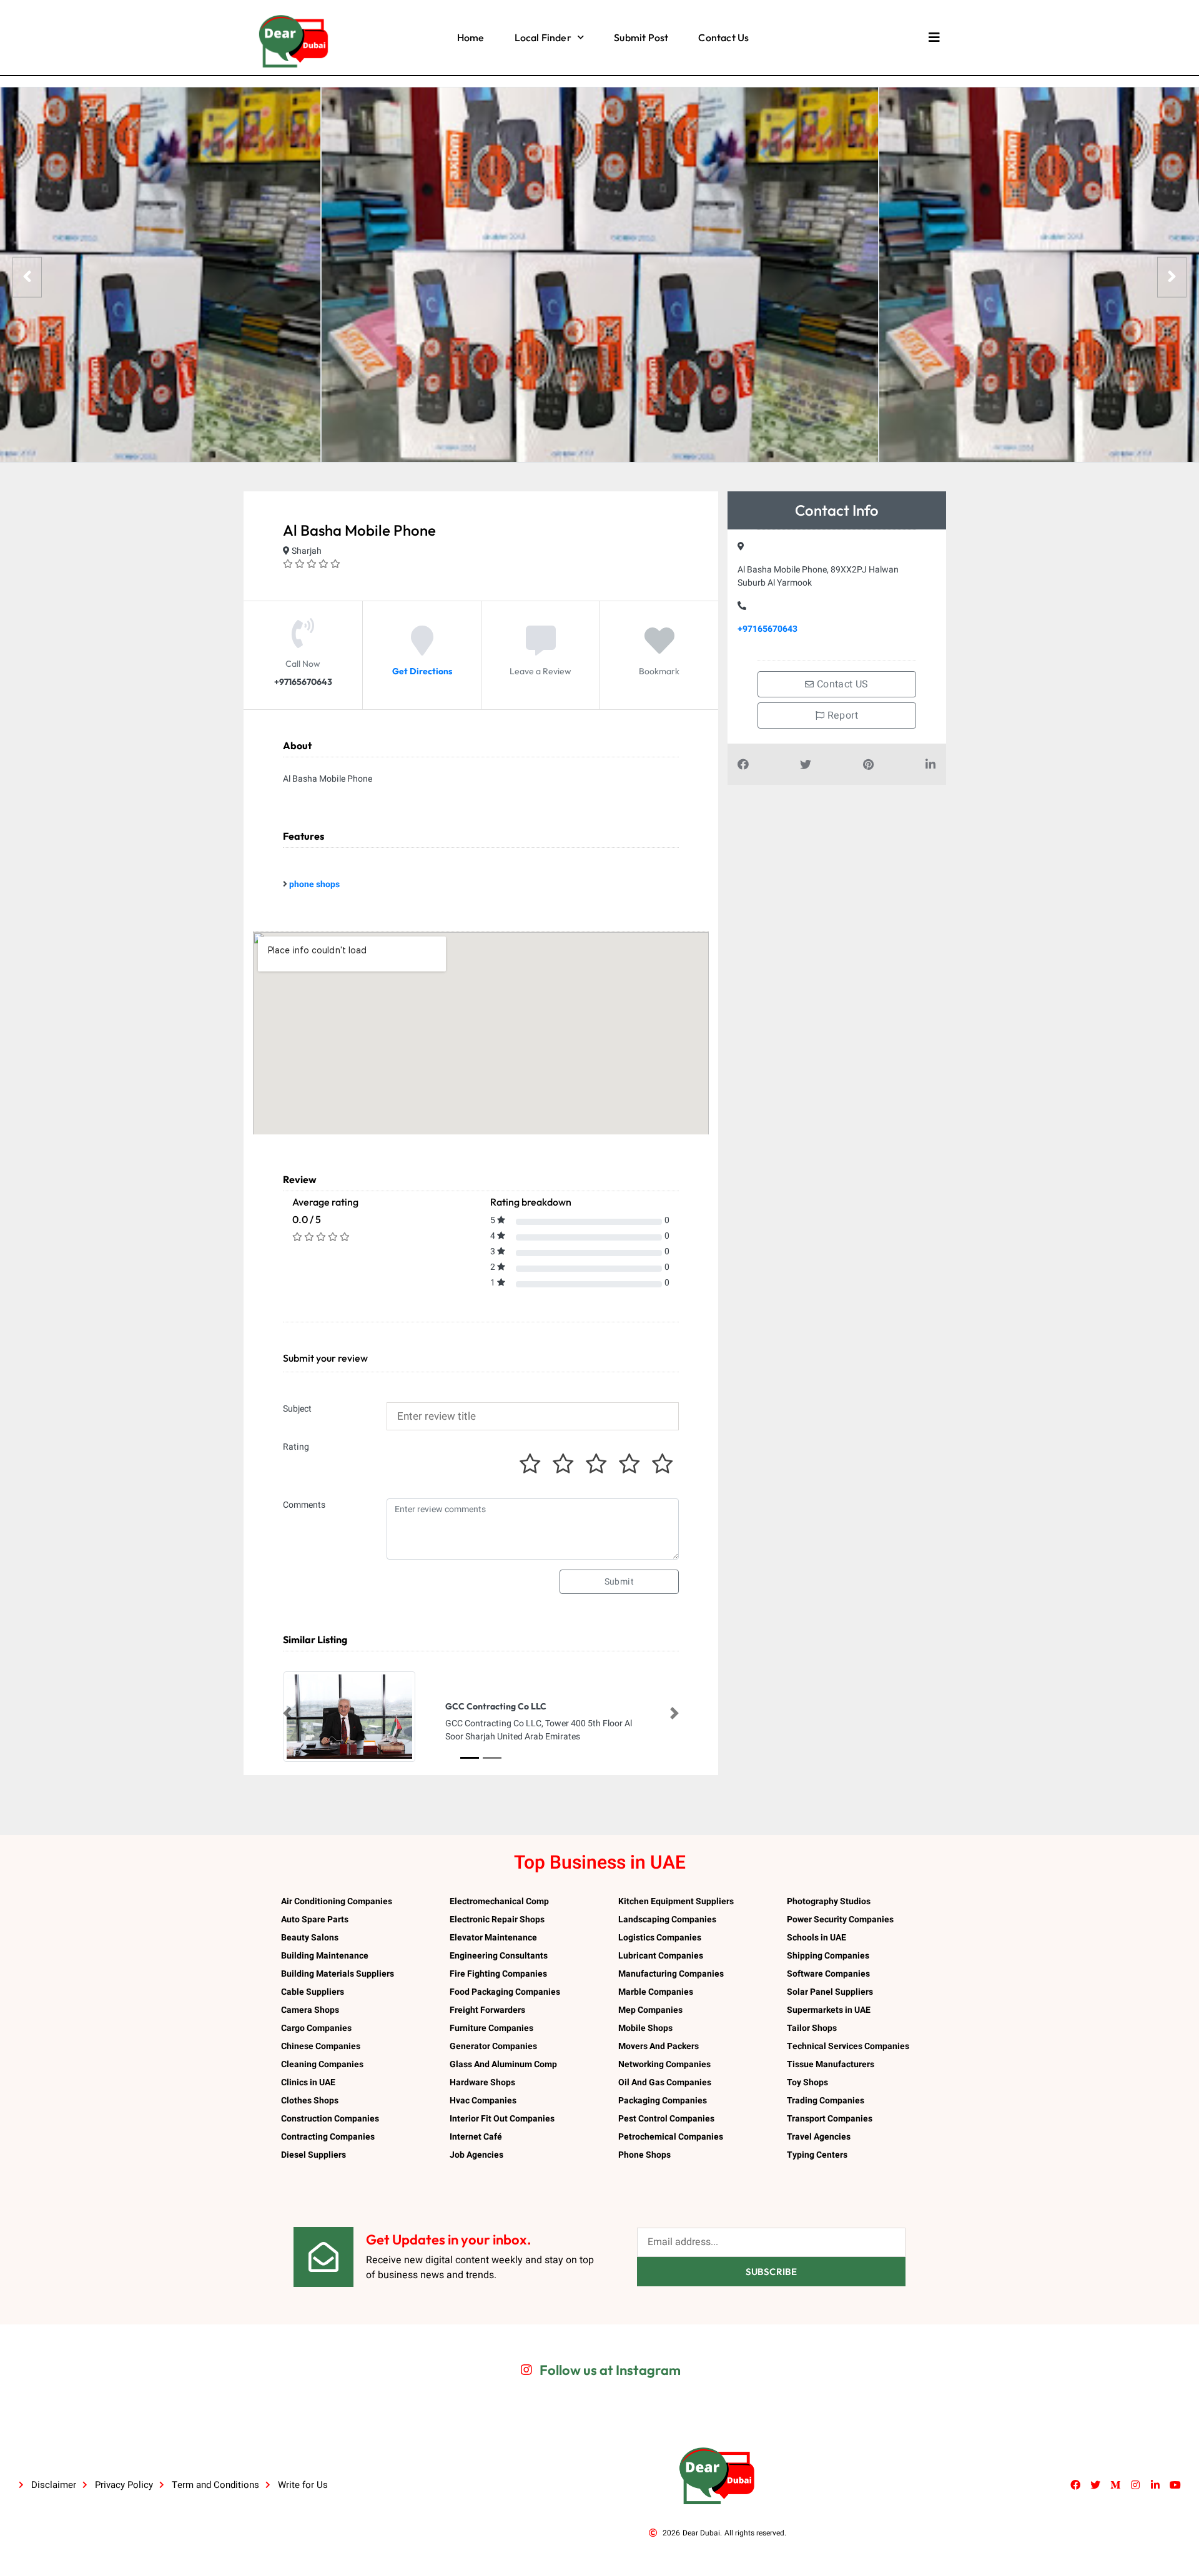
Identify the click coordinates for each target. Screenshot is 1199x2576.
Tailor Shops (812, 2028)
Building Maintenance (325, 1956)
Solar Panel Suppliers (830, 1992)
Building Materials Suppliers (338, 1974)
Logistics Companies (660, 1938)
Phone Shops (644, 2155)
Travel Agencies (819, 2137)
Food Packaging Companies (505, 1992)
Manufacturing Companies (671, 1974)
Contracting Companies (328, 2137)
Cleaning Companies (322, 2064)
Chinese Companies (321, 2046)
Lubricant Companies (661, 1956)
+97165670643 (767, 629)
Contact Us (723, 37)
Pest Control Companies (666, 2119)
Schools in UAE (817, 1938)
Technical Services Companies (848, 2046)
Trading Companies (826, 2101)
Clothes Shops (310, 2101)
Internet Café (476, 2137)
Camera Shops (310, 2010)
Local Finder (543, 37)
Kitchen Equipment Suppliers (676, 1901)
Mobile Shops (645, 2028)
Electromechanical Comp (499, 1901)
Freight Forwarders (487, 2010)
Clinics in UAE (308, 2082)
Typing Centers (817, 2155)
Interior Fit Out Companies (502, 2119)
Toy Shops (807, 2082)
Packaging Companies (663, 2101)
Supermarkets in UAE (829, 2010)
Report (841, 715)
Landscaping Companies (667, 1920)
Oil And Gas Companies (665, 2082)
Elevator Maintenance (493, 1938)
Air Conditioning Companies (337, 1901)
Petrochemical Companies (671, 2137)
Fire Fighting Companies (498, 1974)
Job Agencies (476, 2155)
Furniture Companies (491, 2028)
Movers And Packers (659, 2046)
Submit (619, 1582)
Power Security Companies (840, 1920)
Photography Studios (829, 1901)
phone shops (314, 884)
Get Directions (422, 671)
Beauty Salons (310, 1938)
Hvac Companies (483, 2101)
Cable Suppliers (313, 1992)
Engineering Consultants (499, 1956)
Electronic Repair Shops (497, 1920)
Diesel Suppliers (313, 2155)
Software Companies (828, 1974)
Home (471, 37)
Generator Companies (493, 2046)
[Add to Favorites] (659, 650)
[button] (287, 1713)
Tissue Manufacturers (831, 2064)
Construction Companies (330, 2119)
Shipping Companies (828, 1956)
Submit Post (641, 37)
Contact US (841, 684)
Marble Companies (656, 1992)
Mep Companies (650, 2010)
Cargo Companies (316, 2028)
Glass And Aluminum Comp (503, 2064)
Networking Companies (664, 2064)
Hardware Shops (482, 2082)
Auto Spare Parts (315, 1920)
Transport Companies (830, 2119)
